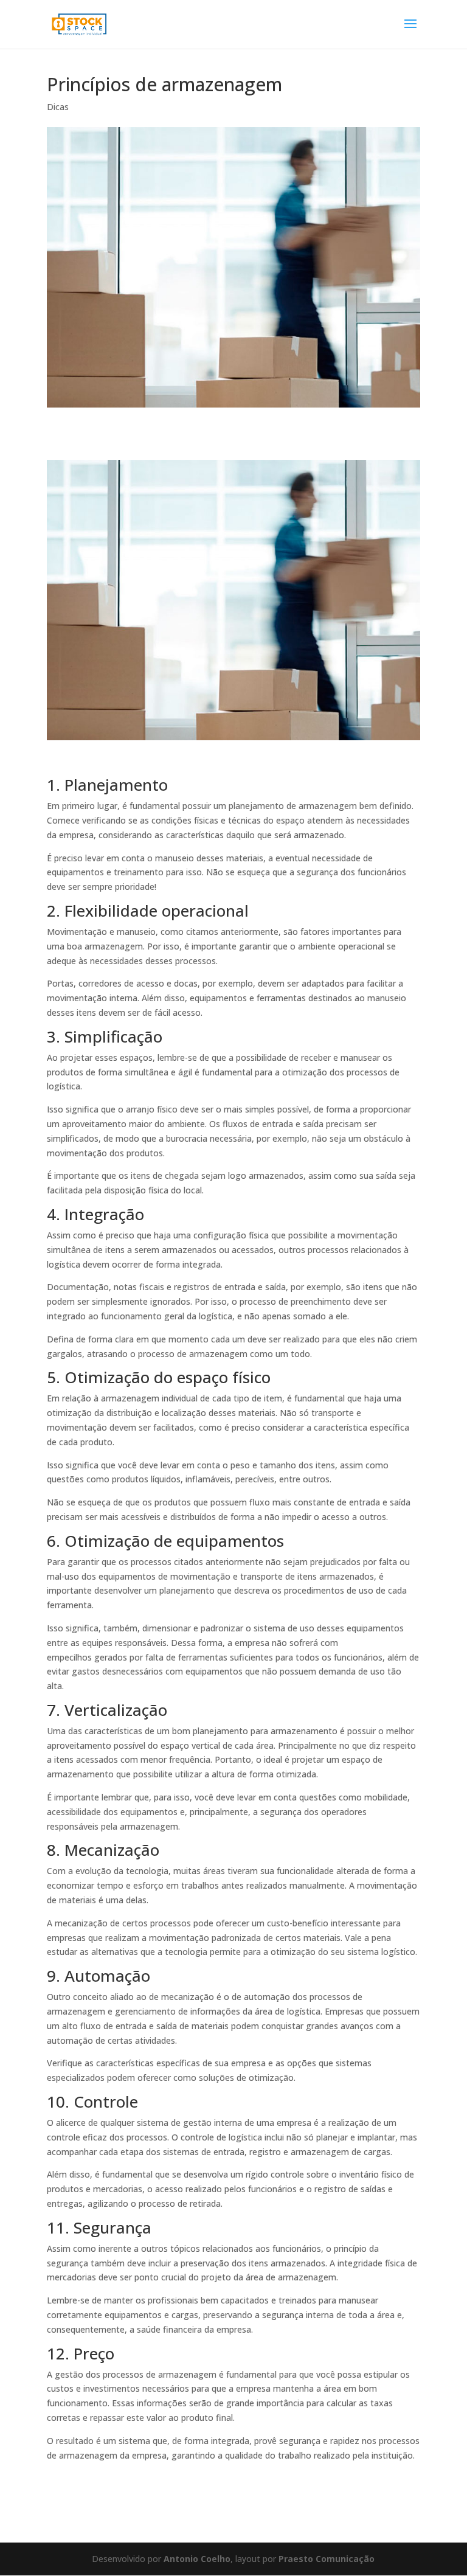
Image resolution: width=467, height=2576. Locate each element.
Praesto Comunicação (327, 2559)
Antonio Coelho (197, 2559)
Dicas (58, 107)
